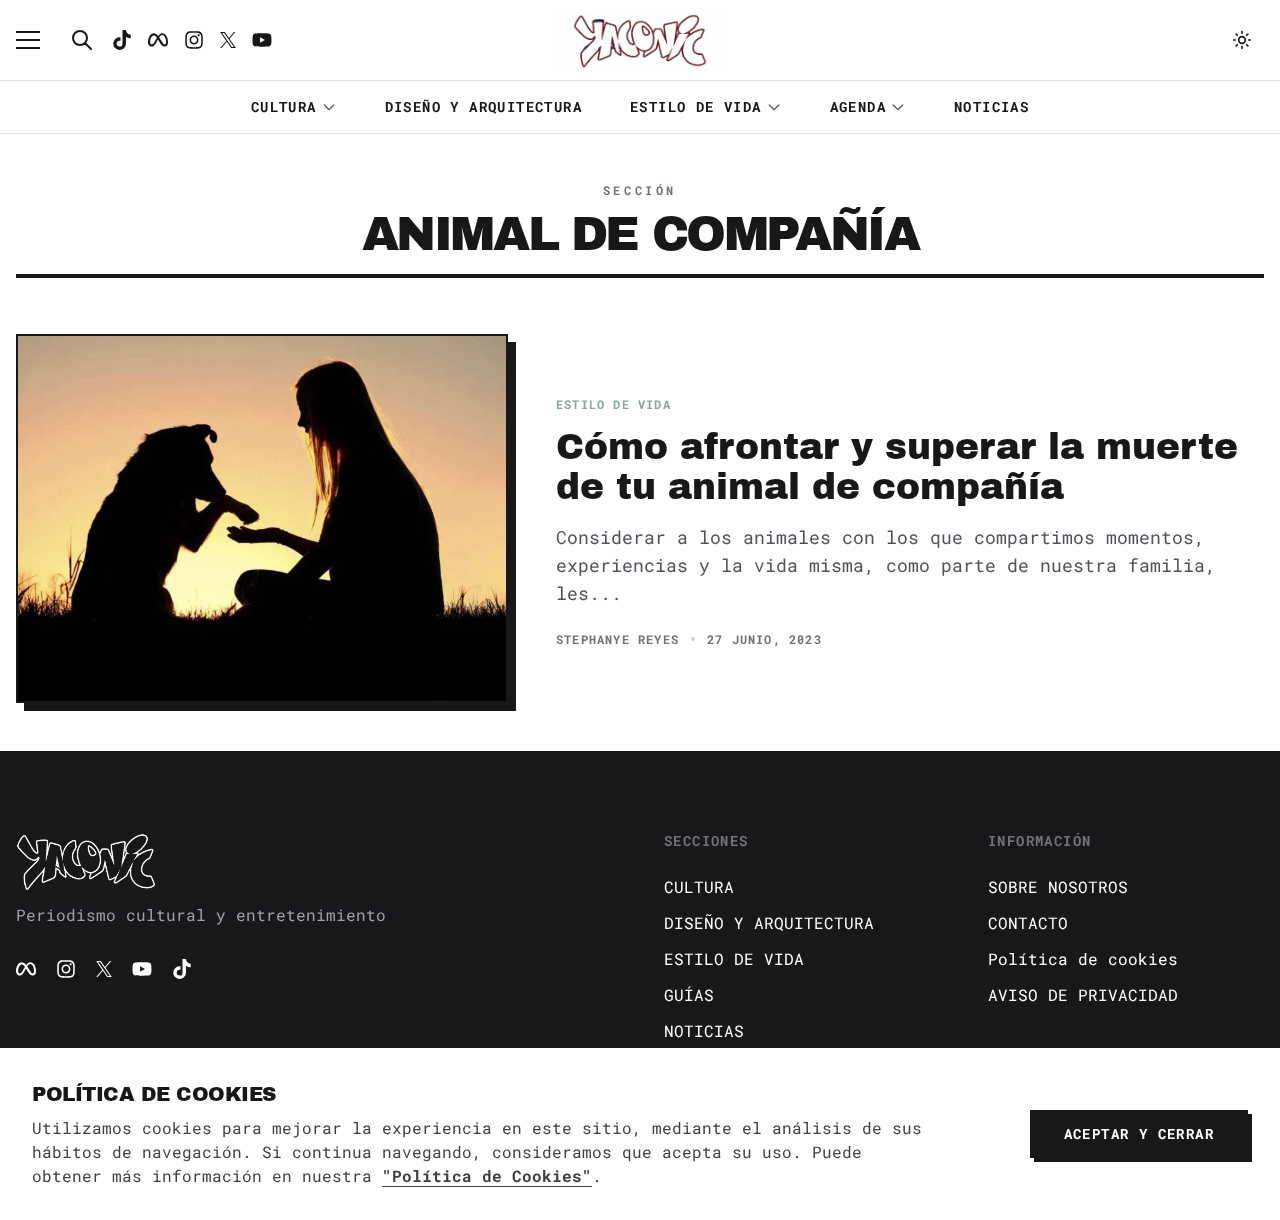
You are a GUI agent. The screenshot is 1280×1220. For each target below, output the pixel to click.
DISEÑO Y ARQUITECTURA (483, 106)
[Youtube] (262, 40)
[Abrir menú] (38, 40)
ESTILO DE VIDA (696, 106)
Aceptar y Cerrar (1139, 1133)
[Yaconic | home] (316, 861)
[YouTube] (142, 969)
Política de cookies (1083, 958)
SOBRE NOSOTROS (1058, 886)
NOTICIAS (991, 106)
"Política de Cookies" (487, 1175)
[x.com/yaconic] (228, 40)
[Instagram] (194, 40)
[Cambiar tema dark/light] (1242, 40)
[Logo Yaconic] (640, 40)
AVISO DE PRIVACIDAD (1083, 994)
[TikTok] (122, 40)
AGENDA (858, 106)
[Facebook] (158, 40)
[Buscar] (82, 40)
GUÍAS (689, 994)
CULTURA (284, 106)
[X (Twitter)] (104, 969)
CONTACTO (1028, 922)
